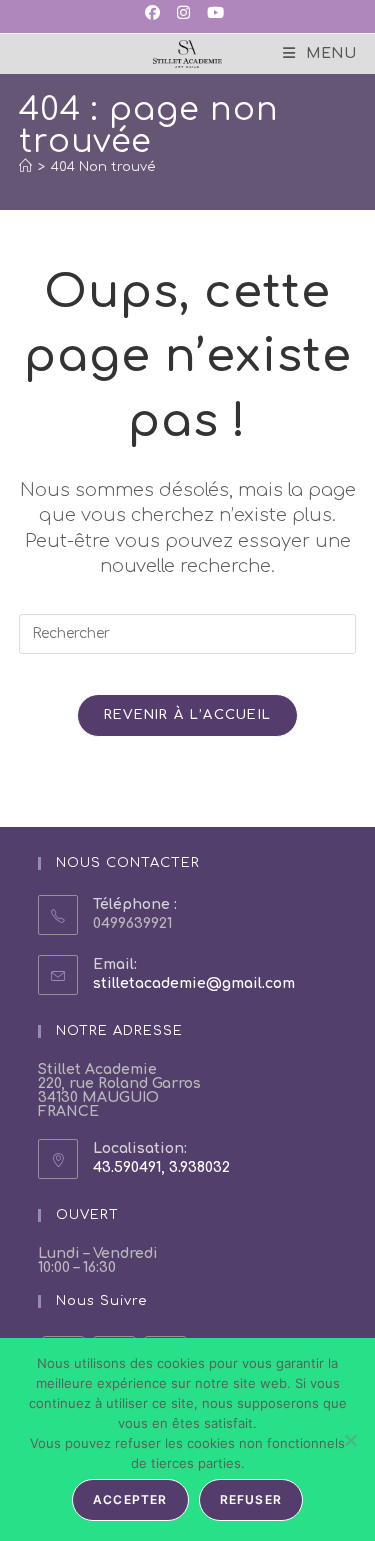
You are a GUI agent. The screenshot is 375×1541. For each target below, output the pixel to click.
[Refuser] (350, 1440)
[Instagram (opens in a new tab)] (182, 14)
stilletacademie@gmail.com (194, 983)
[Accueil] (25, 167)
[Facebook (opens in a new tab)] (156, 14)
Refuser (251, 1499)
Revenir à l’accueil (188, 715)
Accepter (130, 1499)
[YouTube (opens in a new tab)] (214, 14)
